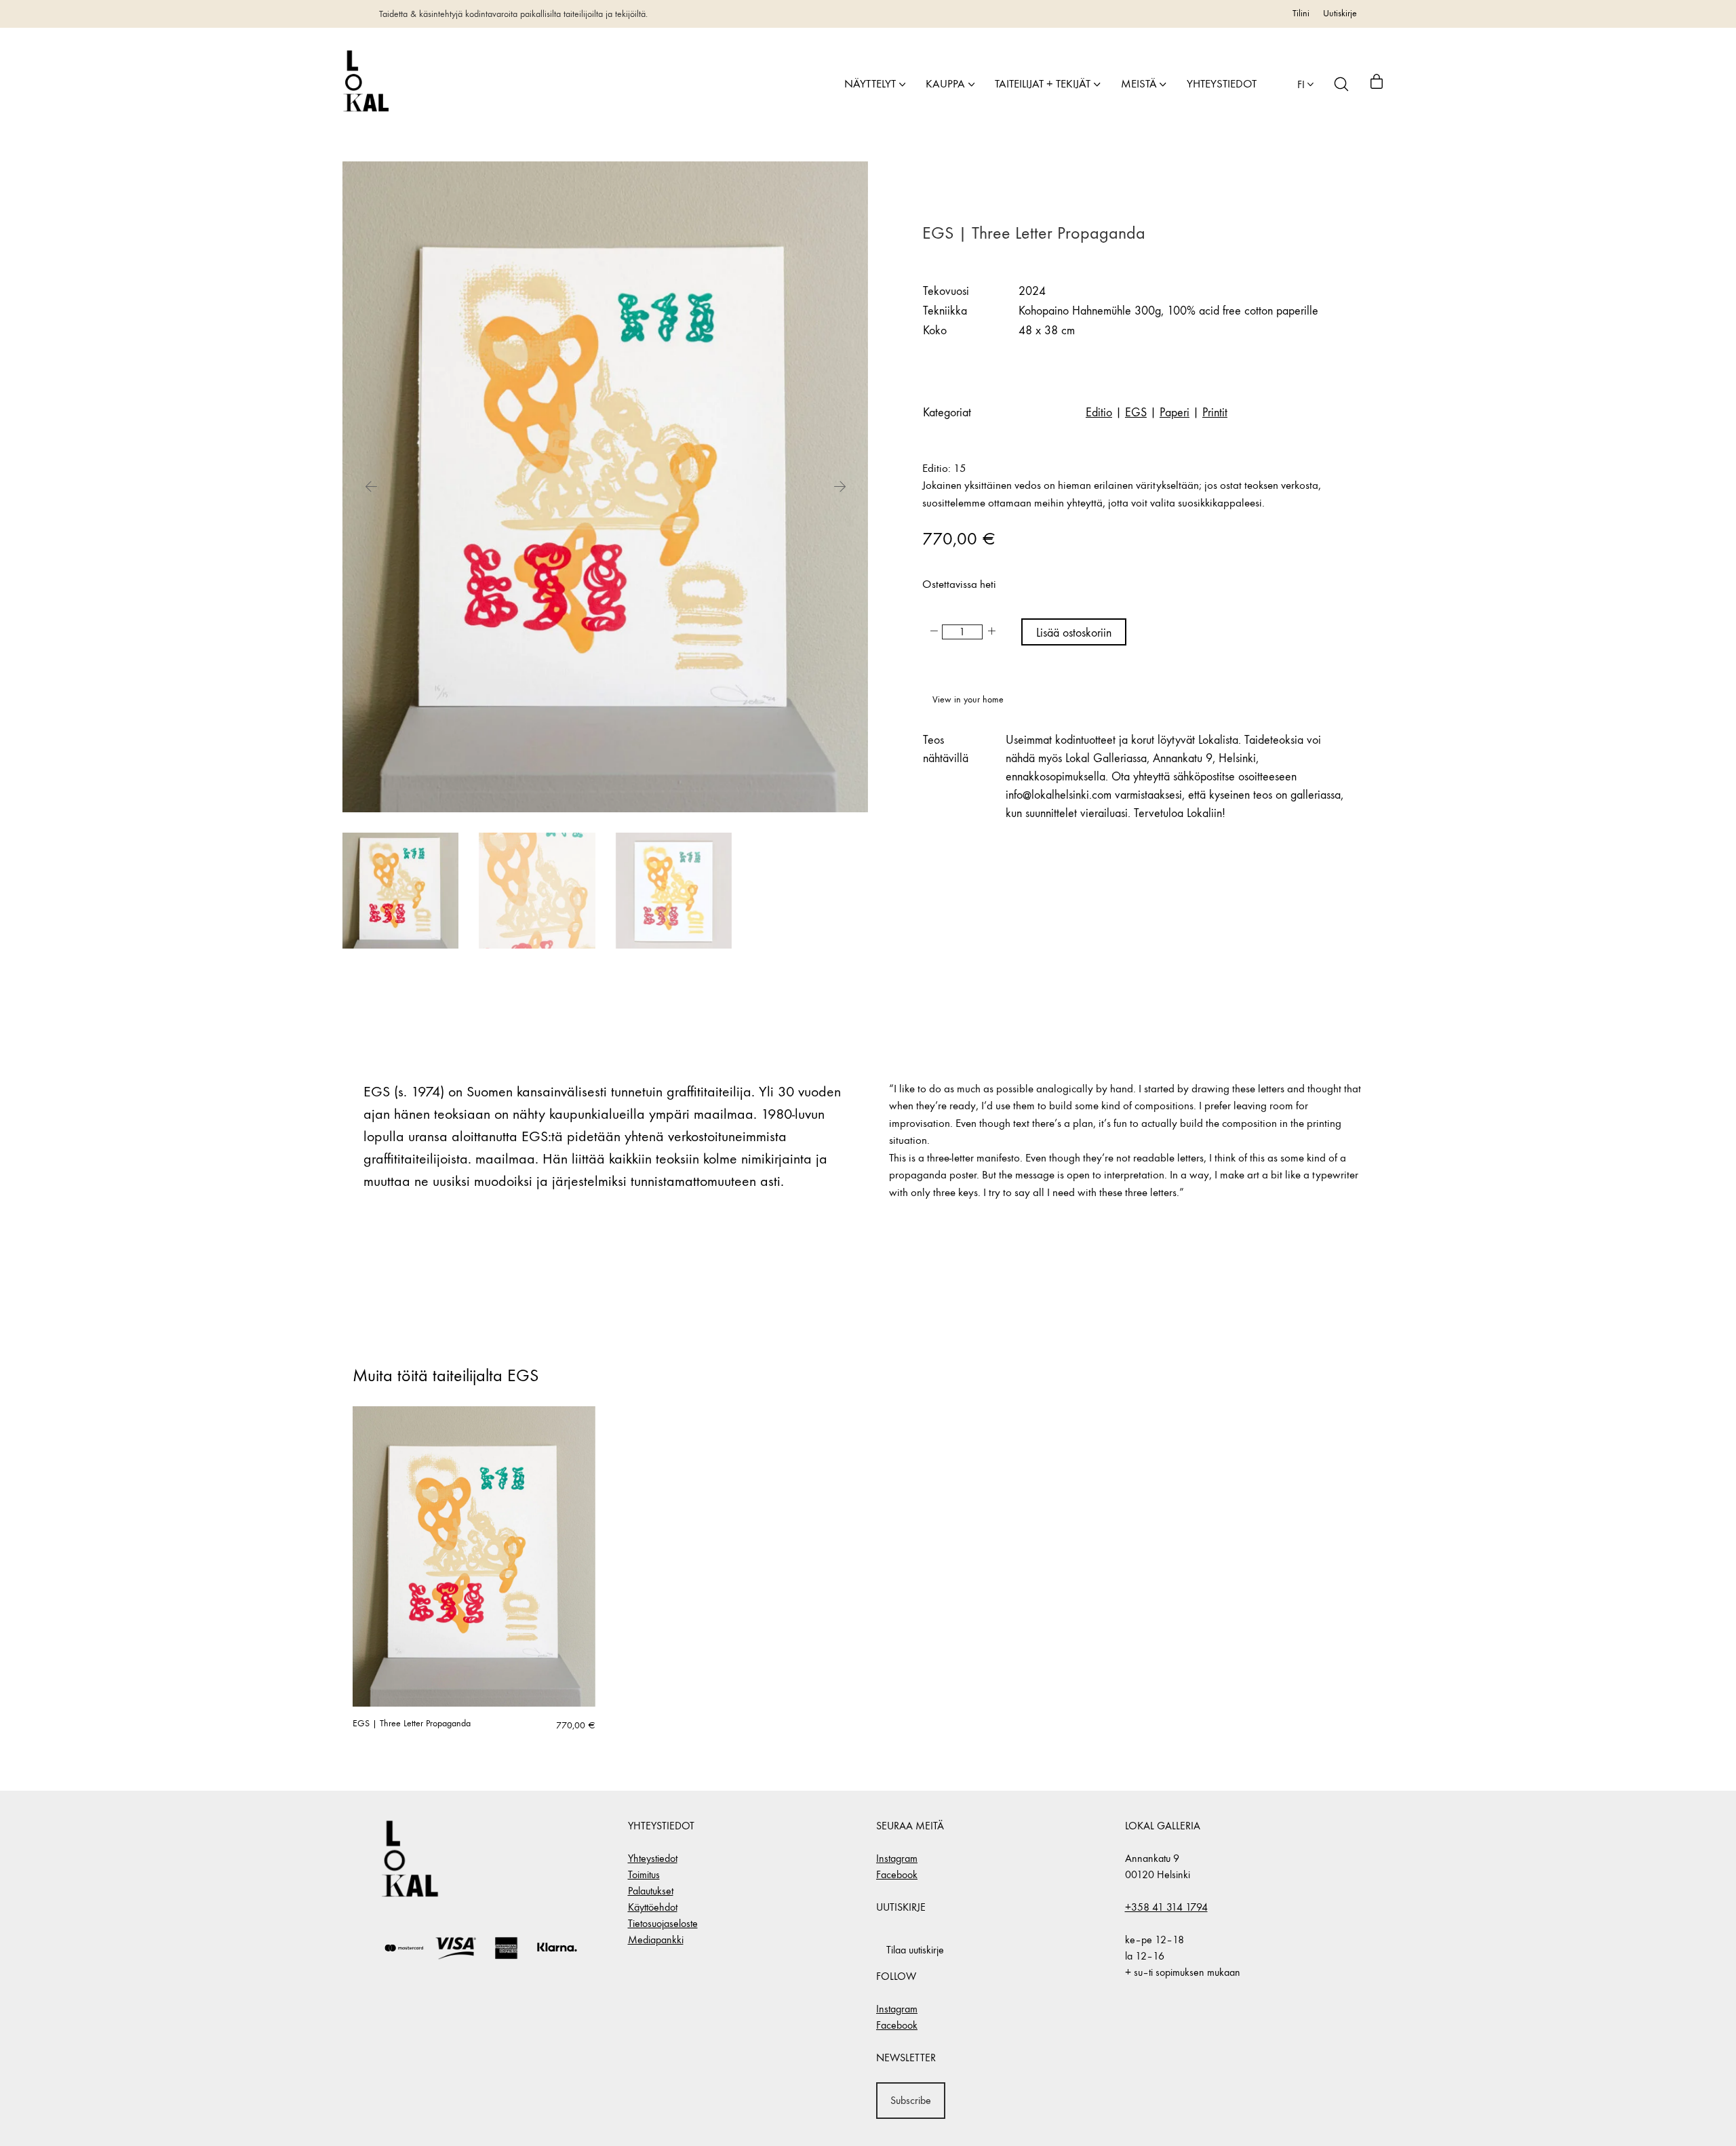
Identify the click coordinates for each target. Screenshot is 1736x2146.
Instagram (897, 1858)
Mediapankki (656, 1940)
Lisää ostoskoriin (1074, 633)
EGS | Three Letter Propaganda (412, 1724)
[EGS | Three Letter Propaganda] (474, 1556)
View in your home (968, 699)
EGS (1136, 413)
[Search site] (1341, 84)
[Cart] (1377, 84)
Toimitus (644, 1874)
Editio (1099, 413)
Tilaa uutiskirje (915, 1950)
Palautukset (651, 1891)
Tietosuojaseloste (663, 1923)
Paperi (1175, 413)
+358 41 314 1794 (1166, 1907)
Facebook (897, 1874)
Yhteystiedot (653, 1858)
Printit (1215, 413)
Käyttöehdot (653, 1907)
